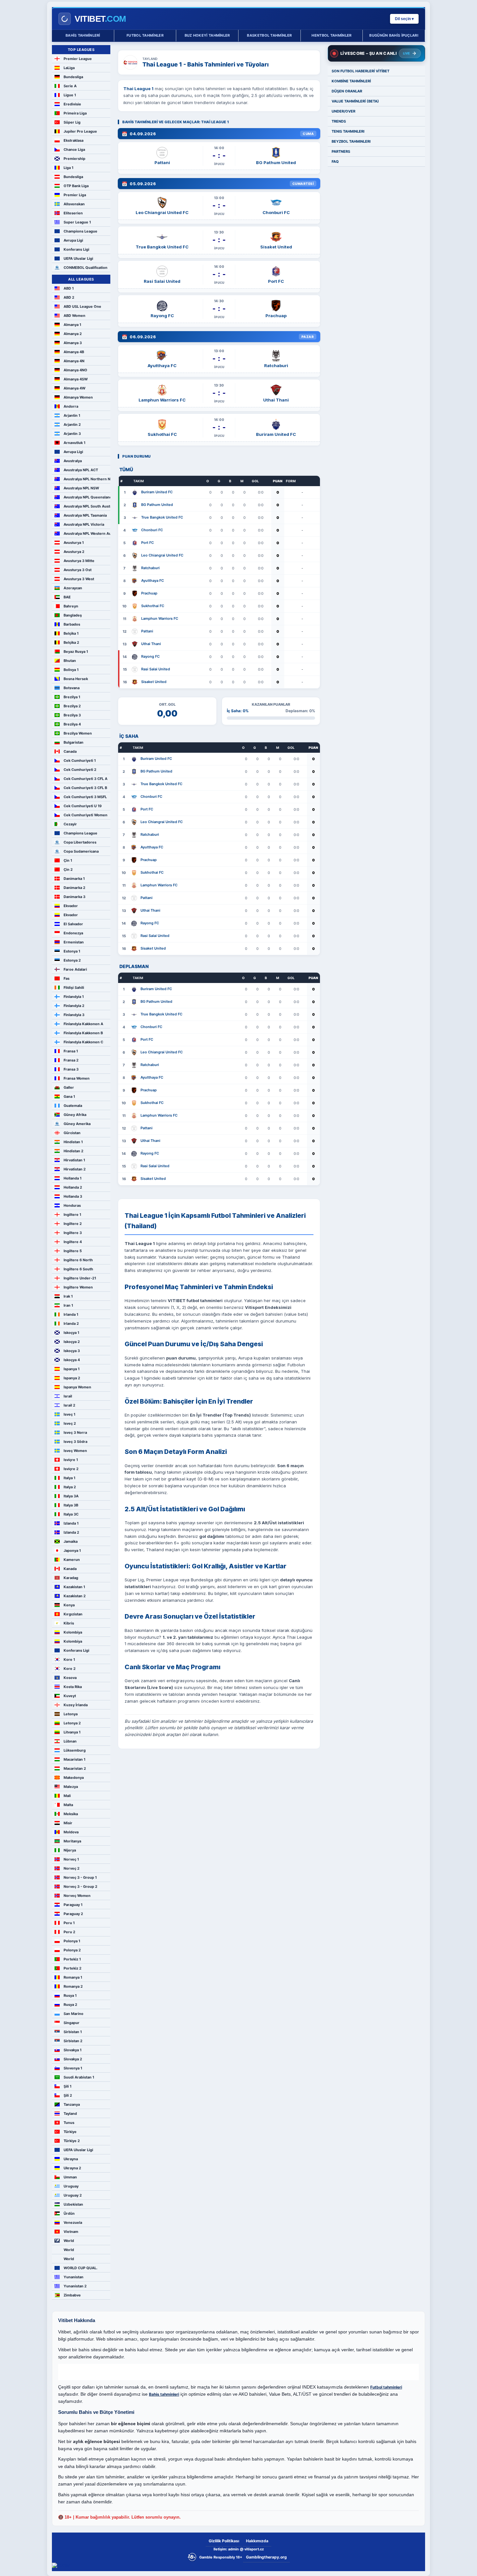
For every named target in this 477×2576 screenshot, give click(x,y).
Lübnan (70, 1741)
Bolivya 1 (71, 670)
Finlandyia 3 (74, 1015)
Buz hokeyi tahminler (207, 35)
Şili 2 (68, 2095)
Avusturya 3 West (79, 579)
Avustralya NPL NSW (81, 488)
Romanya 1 (73, 1977)
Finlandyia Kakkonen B (83, 1033)
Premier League (78, 59)
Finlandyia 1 (74, 997)
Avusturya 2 (74, 552)
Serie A (70, 86)
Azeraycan (73, 588)
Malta (68, 1805)
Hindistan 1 (73, 1142)
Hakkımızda (257, 2541)
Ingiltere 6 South (78, 1269)
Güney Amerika (77, 1124)
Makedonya (74, 1778)
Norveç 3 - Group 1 (80, 1877)
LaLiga (69, 68)
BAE (67, 597)
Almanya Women (78, 397)
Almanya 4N (74, 361)
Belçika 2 (71, 642)
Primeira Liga (75, 113)
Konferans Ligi (76, 249)
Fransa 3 (71, 1069)
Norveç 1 (71, 1859)
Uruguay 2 (73, 2195)
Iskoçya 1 (71, 1333)
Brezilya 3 (72, 715)
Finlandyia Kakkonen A (83, 1024)
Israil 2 (69, 1405)
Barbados (72, 624)
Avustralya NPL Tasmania (85, 515)
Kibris (69, 1623)
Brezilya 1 (72, 697)
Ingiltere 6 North (78, 1260)
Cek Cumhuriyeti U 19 (83, 806)
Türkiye (70, 2132)
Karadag (71, 1578)
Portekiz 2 (73, 1968)
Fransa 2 (71, 1060)
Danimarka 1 (74, 879)
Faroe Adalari (75, 969)
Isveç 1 (69, 1414)
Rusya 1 (70, 1995)
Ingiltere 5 (73, 1251)
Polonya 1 (72, 1941)
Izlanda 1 (71, 1523)
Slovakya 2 (73, 2059)
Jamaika (71, 1541)
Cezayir (70, 824)
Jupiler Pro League (80, 131)
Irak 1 (68, 1296)
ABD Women (74, 316)
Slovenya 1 (73, 2068)
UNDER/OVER (343, 111)
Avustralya (73, 461)
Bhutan (70, 661)
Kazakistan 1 (74, 1587)
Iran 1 (68, 1305)
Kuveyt (70, 1696)
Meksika (71, 1814)
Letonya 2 (72, 1723)
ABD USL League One (82, 306)
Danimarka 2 (74, 888)
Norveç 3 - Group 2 (80, 1887)
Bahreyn (71, 606)
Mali (67, 1796)
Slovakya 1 (73, 2050)
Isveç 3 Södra (75, 1442)
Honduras (72, 1205)
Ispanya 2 (72, 1378)
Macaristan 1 (74, 1759)
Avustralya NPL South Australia (87, 506)
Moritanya (72, 1841)
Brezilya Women (78, 733)
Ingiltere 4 (73, 1242)
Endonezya (73, 933)
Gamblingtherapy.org (266, 2557)
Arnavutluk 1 (74, 443)
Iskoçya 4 (72, 1360)
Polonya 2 (72, 1950)
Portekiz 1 (72, 1959)
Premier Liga (75, 195)
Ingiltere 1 (72, 1215)
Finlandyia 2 (74, 1006)
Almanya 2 (73, 334)
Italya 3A (71, 1496)
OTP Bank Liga (76, 186)
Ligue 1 (70, 95)
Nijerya (70, 1850)
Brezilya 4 (72, 724)
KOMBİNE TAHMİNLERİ (351, 81)
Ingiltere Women (78, 1287)
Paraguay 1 (73, 1905)
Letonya (71, 1714)
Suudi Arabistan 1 (79, 2077)
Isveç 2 (70, 1423)
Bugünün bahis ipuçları (394, 35)
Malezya (71, 1787)
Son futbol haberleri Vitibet (361, 71)
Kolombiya (73, 1632)
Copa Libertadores (80, 842)
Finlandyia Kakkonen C (83, 1042)
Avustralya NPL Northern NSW (87, 479)
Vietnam (71, 2232)
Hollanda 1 (73, 1178)
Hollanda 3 (73, 1196)
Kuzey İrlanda (76, 1705)
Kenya (69, 1605)
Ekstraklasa (73, 140)
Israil (68, 1396)
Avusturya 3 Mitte (79, 561)
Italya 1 (69, 1478)
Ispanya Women (77, 1387)
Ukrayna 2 (72, 2168)
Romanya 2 (73, 1986)
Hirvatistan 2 (75, 1169)
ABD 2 (69, 297)
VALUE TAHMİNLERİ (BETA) (355, 101)
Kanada (70, 1569)
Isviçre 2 (71, 1469)
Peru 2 (69, 1932)
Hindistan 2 (73, 1151)
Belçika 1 (71, 633)
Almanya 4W (74, 388)
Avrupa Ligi (73, 240)
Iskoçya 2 (72, 1342)
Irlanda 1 (71, 1314)
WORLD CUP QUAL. (80, 2268)
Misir (68, 1823)
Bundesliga (73, 77)
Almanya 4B (74, 352)
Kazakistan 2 (75, 1596)
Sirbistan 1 (73, 2032)
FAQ (335, 162)
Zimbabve (72, 2295)
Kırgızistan (73, 1614)
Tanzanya (72, 2104)
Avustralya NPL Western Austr (87, 533)
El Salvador (73, 924)
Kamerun (72, 1560)
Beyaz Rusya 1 (76, 652)
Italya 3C (71, 1514)
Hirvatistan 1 (74, 1160)
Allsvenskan (74, 204)
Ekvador (71, 906)
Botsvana (72, 688)
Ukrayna (71, 2159)
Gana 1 (69, 1096)
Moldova (71, 1832)
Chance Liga (74, 150)
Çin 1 (68, 860)
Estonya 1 (72, 951)
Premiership (74, 159)
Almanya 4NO (75, 370)
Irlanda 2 (71, 1324)
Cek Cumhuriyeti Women (86, 815)
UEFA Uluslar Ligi (78, 258)
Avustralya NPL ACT (81, 470)
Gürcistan (72, 1133)
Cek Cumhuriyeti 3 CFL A (86, 779)
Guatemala (73, 1106)
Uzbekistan (73, 2204)
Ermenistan (74, 942)
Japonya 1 (72, 1551)
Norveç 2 (72, 1868)
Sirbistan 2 (73, 2041)
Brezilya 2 (72, 706)
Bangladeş (73, 615)
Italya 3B (71, 1505)
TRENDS (339, 121)
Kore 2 (70, 1669)
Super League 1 (77, 222)
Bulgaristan (73, 742)
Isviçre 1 (71, 1460)
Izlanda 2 (71, 1532)
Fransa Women (77, 1078)
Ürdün (69, 2213)
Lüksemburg (75, 1750)
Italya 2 (70, 1487)
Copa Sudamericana (81, 851)
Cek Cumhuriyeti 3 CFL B (85, 788)
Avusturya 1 (74, 543)
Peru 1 (69, 1923)
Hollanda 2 (73, 1187)
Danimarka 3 (74, 897)
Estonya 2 (72, 960)
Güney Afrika (75, 1115)
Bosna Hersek (76, 679)
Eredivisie (72, 104)
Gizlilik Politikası (224, 2541)
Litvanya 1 (72, 1732)
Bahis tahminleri (83, 35)
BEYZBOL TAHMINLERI (351, 141)
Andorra (71, 406)
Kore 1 (69, 1659)
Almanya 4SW (76, 379)
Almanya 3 (73, 343)
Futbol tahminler (145, 35)
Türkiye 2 (72, 2141)
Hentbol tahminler (331, 35)
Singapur (72, 2023)
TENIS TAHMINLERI (348, 131)
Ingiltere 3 (73, 1233)
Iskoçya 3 (72, 1351)
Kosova (70, 1678)
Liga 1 (68, 168)
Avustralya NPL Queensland (87, 497)
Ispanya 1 (72, 1369)
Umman (70, 2177)
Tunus (69, 2123)
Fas (67, 978)
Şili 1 (67, 2086)
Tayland (70, 2114)
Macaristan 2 (75, 1768)
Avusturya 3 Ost (78, 570)
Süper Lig (72, 122)
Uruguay (71, 2186)
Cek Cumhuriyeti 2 (80, 770)
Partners (341, 151)
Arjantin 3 (72, 434)
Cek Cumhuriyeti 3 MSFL (85, 797)
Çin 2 (68, 869)
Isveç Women (75, 1451)
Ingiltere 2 (73, 1224)
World (69, 2241)
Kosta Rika (73, 1687)
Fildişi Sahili (74, 988)
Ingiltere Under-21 (80, 1278)
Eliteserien (73, 213)
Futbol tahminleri (386, 2387)
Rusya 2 (70, 2005)
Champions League (80, 231)
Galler (69, 1087)
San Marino (73, 2014)
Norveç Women (77, 1896)
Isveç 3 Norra (75, 1432)
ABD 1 (69, 288)
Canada (70, 751)
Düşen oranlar (347, 91)
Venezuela (73, 2223)
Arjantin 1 (72, 415)
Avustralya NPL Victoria (84, 524)
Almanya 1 (72, 325)
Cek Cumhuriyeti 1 (80, 761)
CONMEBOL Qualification (86, 268)
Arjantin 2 (72, 425)
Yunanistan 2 (75, 2286)
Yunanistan (73, 2277)
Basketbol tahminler (269, 35)
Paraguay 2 (73, 1914)
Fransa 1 (71, 1051)
